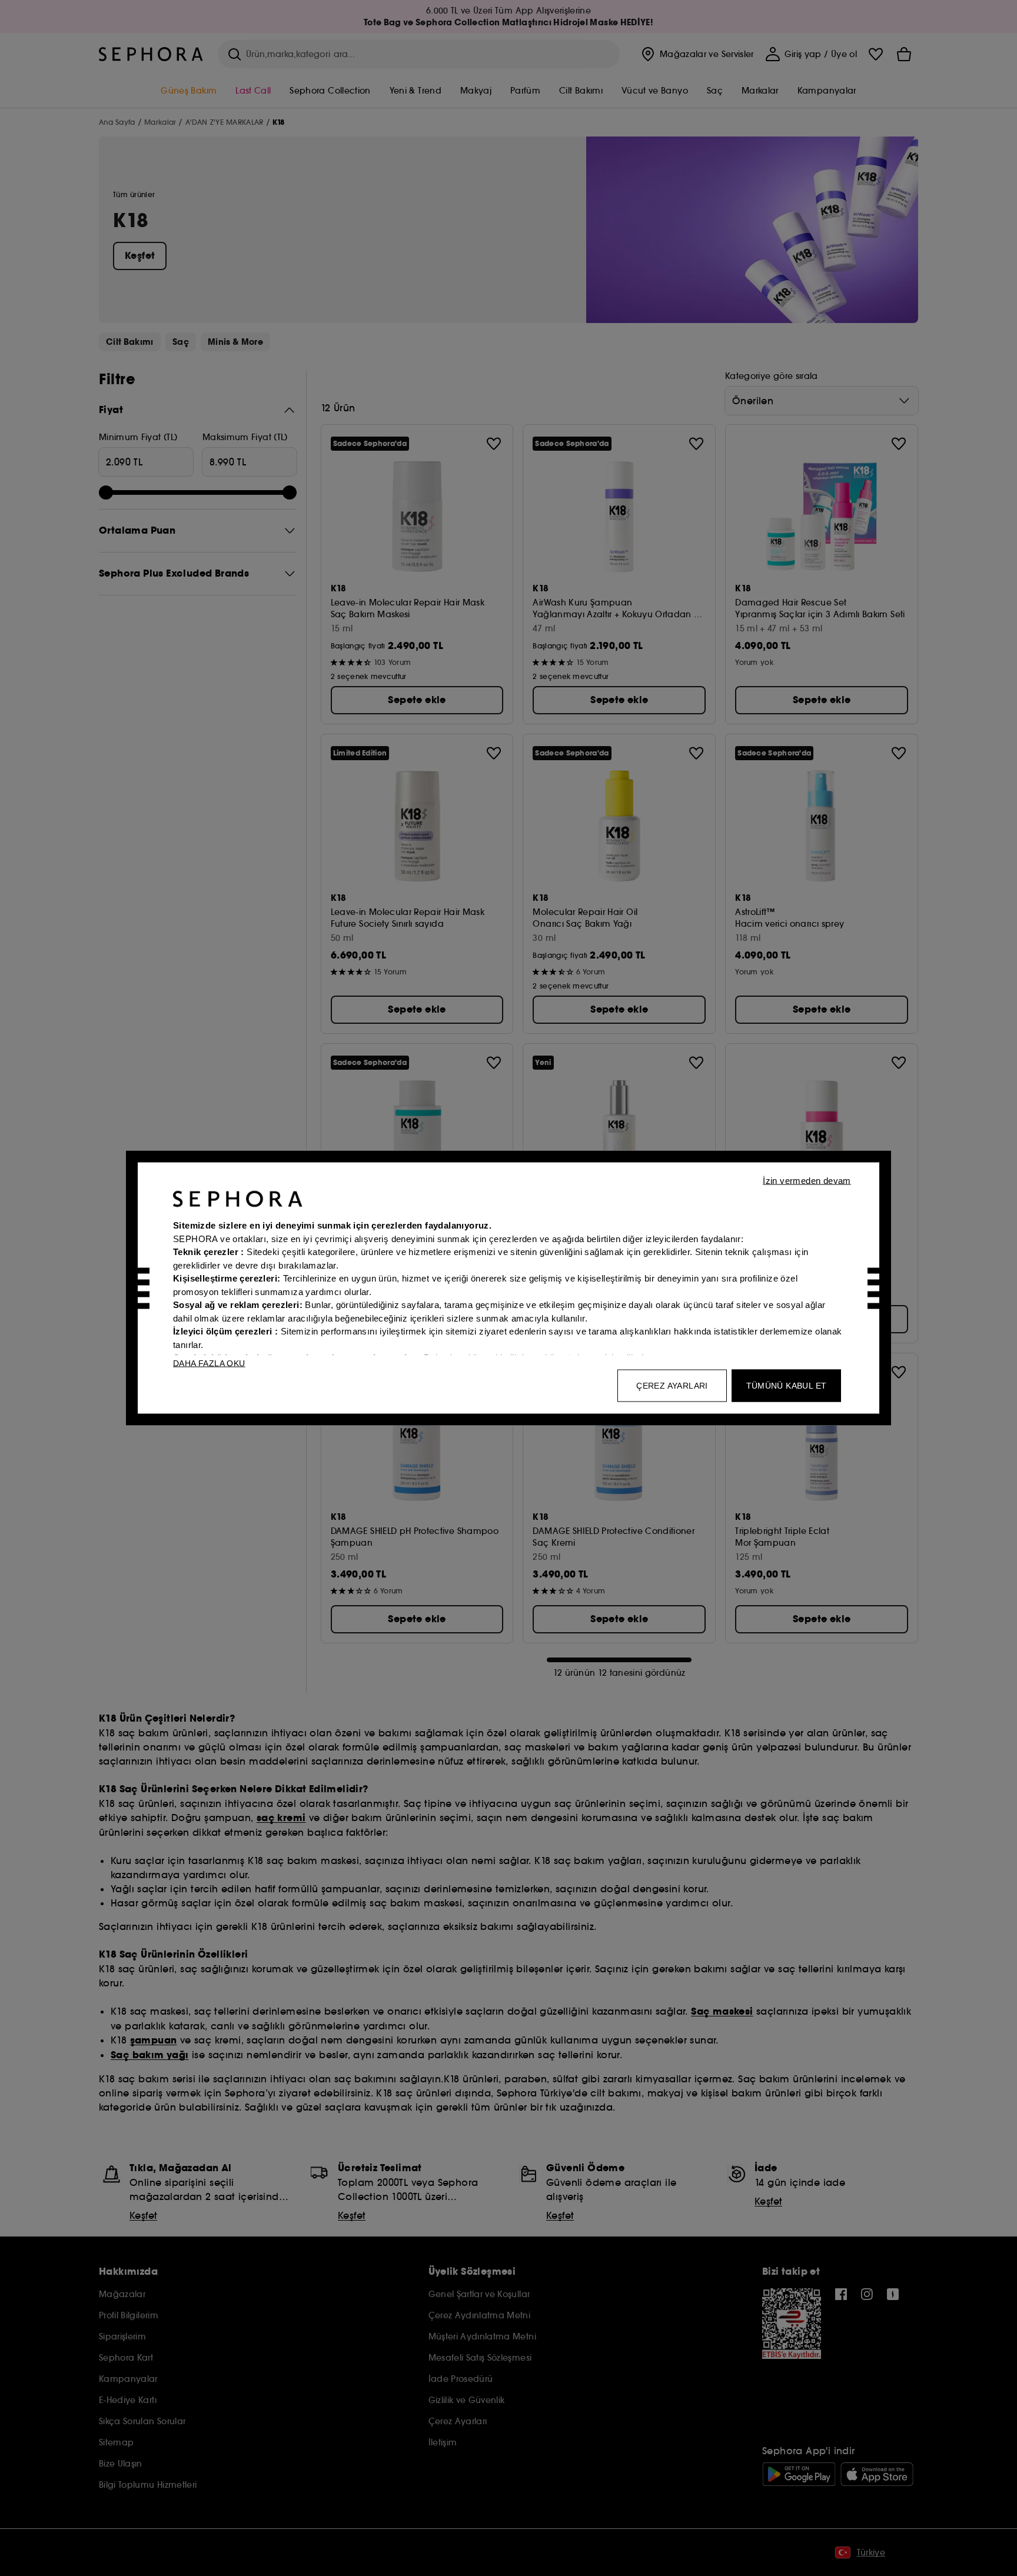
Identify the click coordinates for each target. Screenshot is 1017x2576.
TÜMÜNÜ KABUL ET (787, 1386)
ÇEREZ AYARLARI (672, 1386)
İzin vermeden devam (807, 1181)
